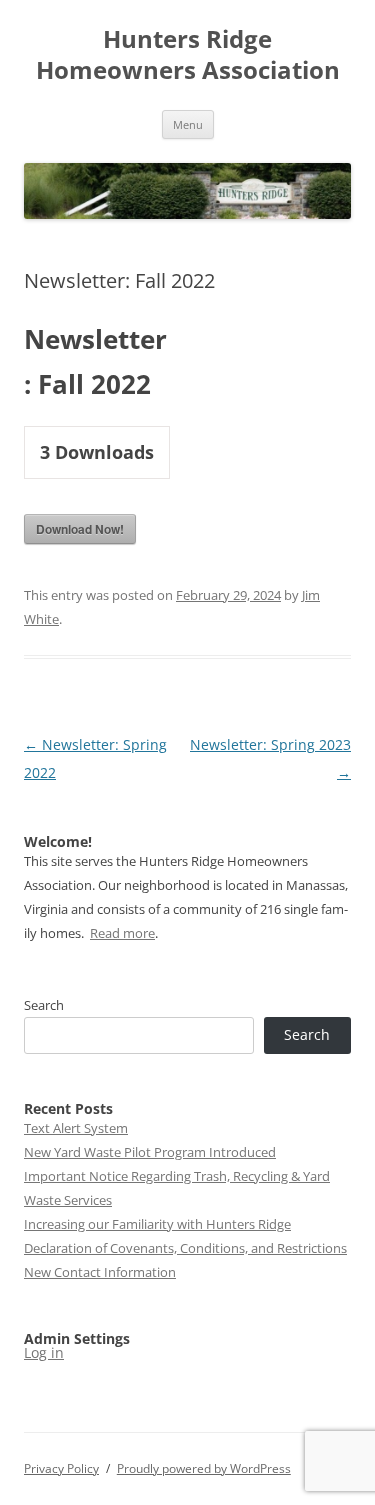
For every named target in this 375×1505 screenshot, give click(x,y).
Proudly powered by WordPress (204, 1468)
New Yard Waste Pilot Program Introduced (150, 1152)
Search (44, 1005)
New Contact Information (100, 1272)
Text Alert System (76, 1128)
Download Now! (80, 529)
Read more (122, 933)
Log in (44, 1352)
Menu (188, 124)
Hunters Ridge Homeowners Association (188, 55)
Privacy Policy (61, 1468)
